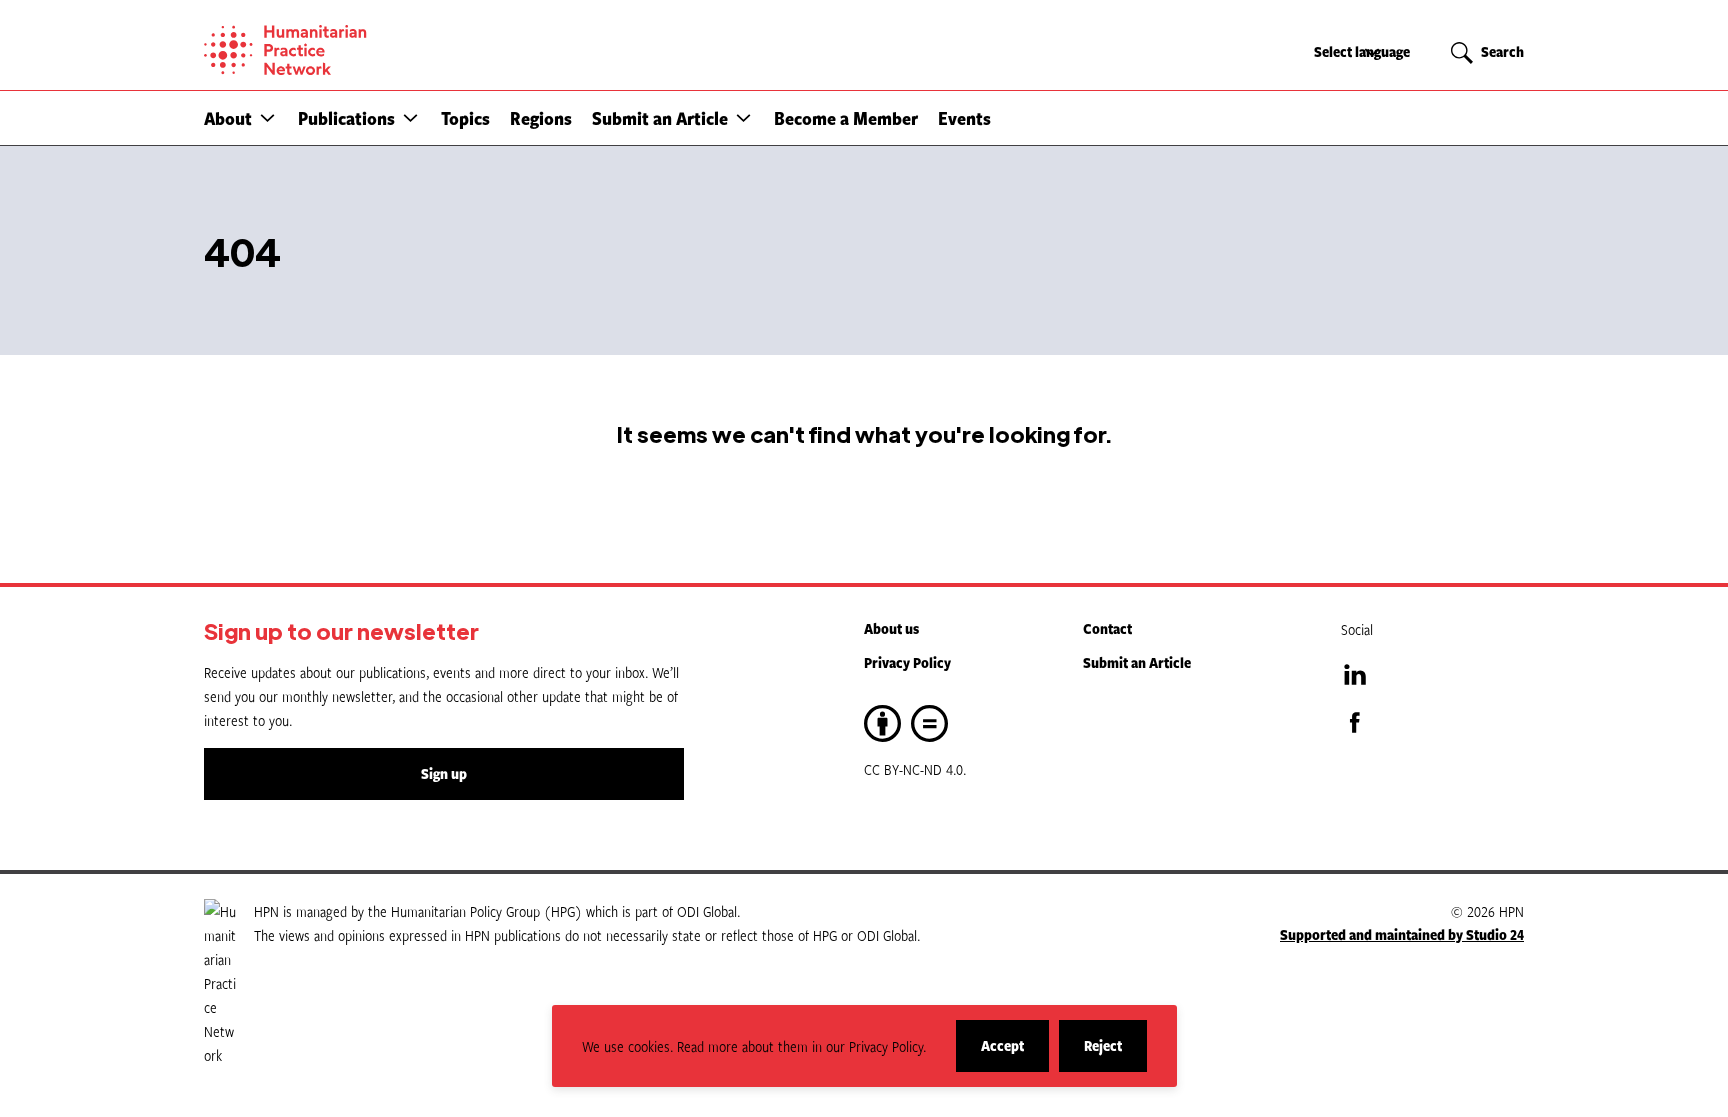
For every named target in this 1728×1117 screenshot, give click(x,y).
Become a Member (846, 118)
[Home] (354, 50)
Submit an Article (660, 118)
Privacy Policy (907, 662)
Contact (1107, 628)
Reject (1115, 1053)
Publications (346, 118)
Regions (541, 118)
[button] (267, 117)
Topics (465, 118)
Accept (1015, 1053)
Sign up (444, 773)
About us (891, 628)
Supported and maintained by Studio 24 (1402, 934)
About (228, 118)
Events (964, 118)
